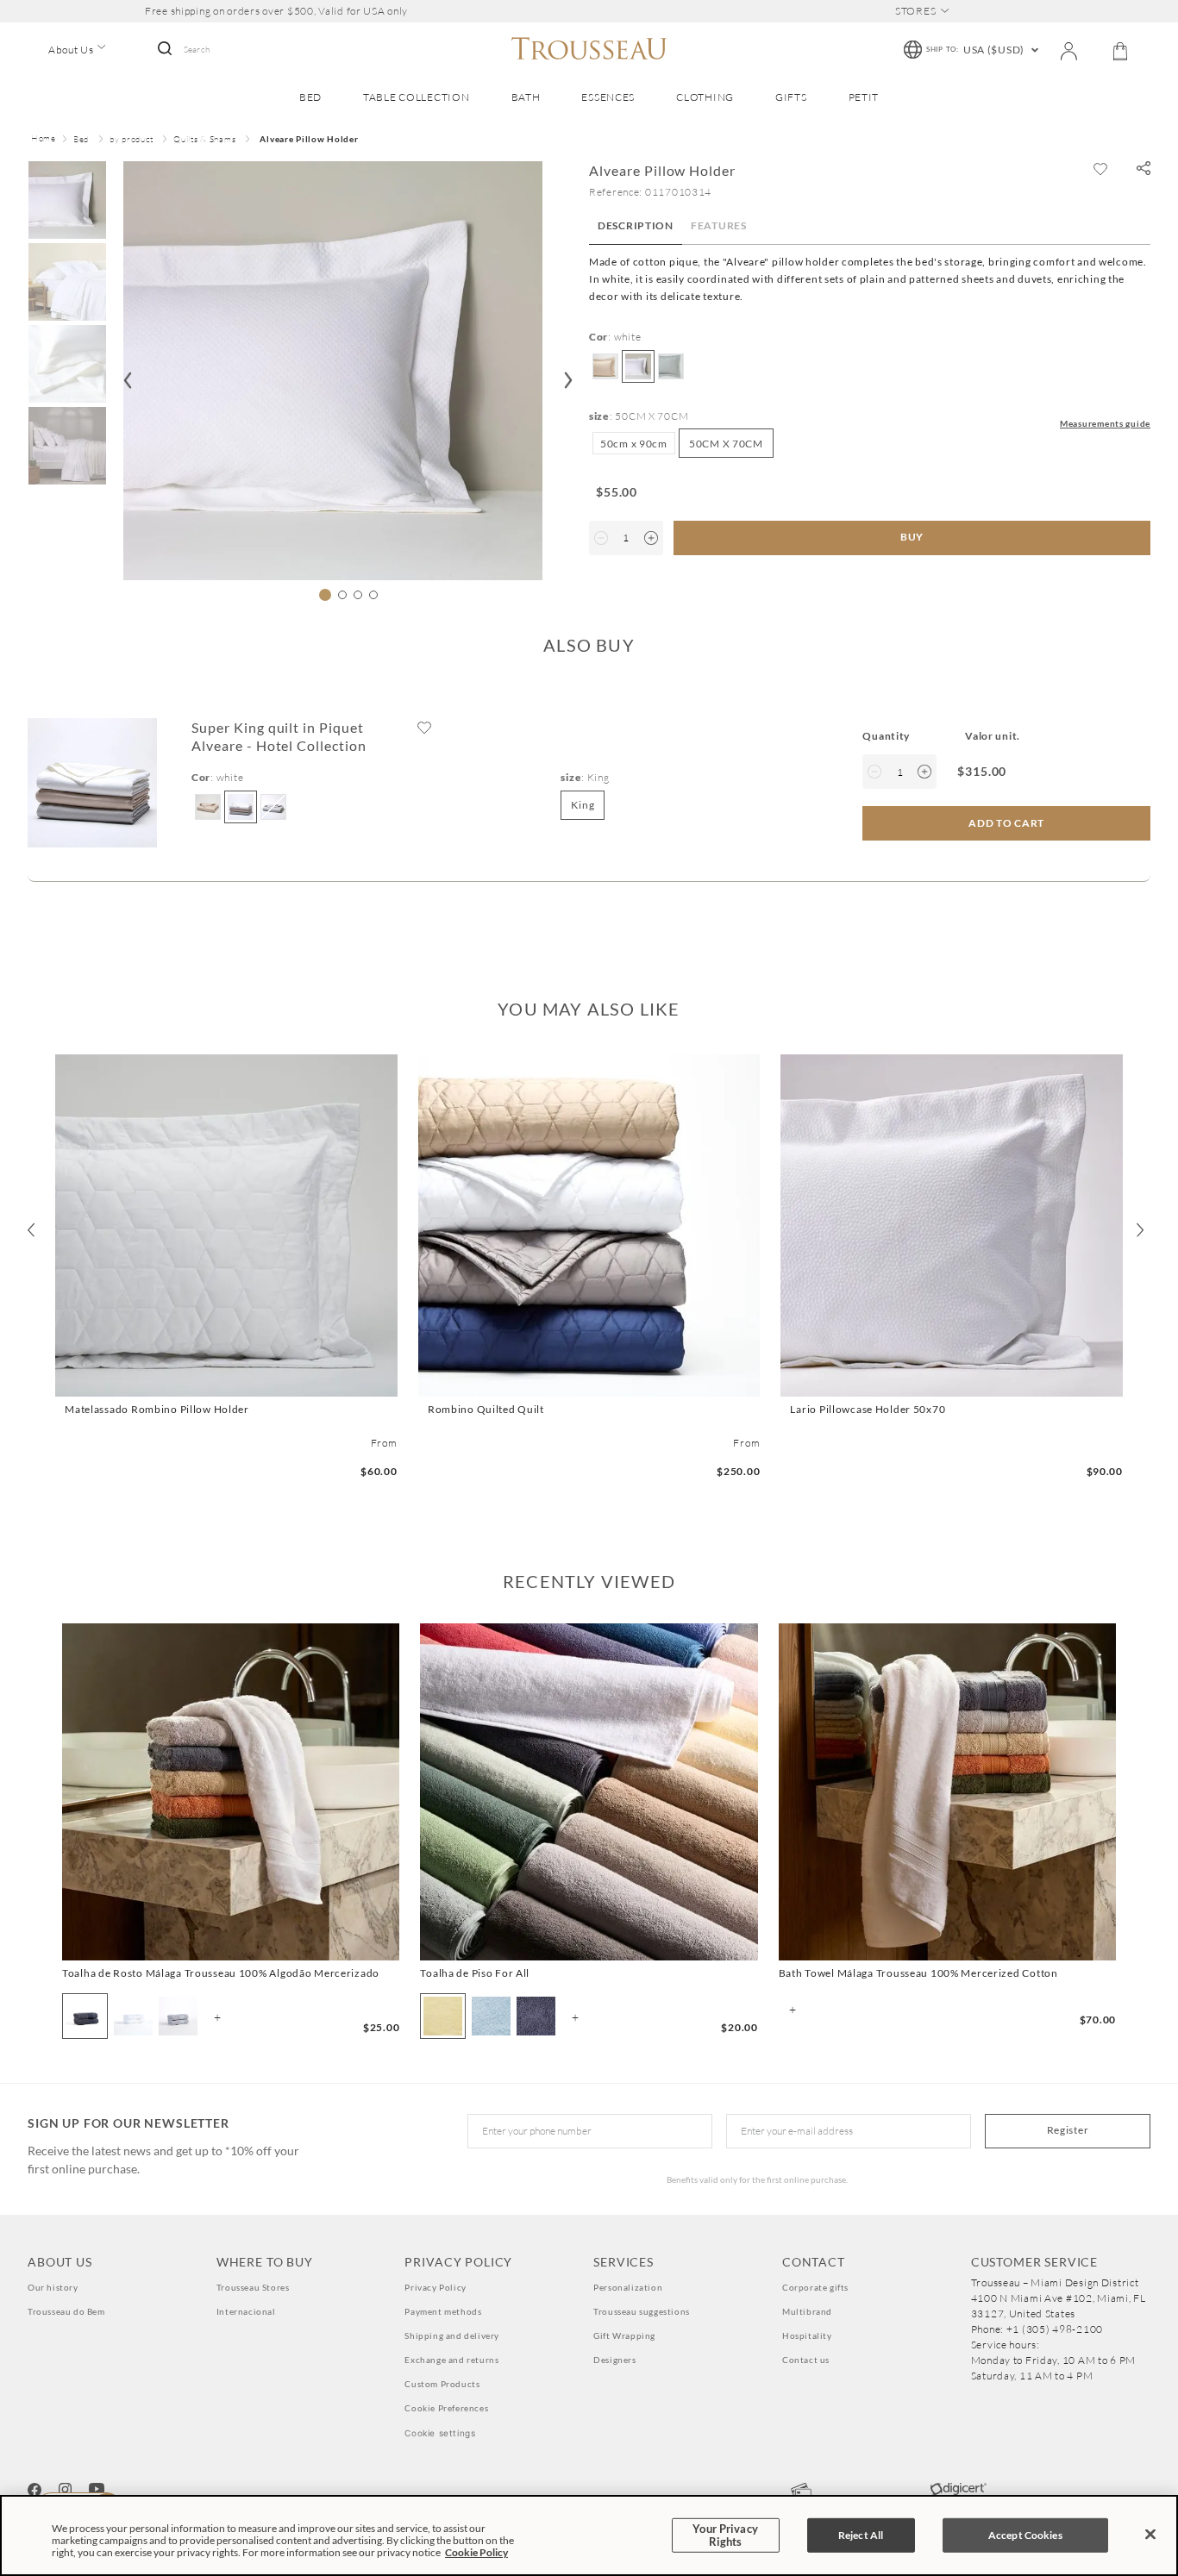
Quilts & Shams (204, 139)
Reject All (861, 2535)
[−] (601, 538)
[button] (1144, 169)
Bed (81, 139)
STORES (915, 11)
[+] (651, 538)
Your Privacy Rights (725, 2535)
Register (1068, 2130)
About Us (71, 50)
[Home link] (44, 140)
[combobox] (230, 50)
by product (131, 139)
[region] (589, 2535)
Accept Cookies (1025, 2535)
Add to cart (226, 1381)
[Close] (1150, 2535)
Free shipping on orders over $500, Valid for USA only (276, 11)
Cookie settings (440, 2433)
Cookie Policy (476, 2552)
